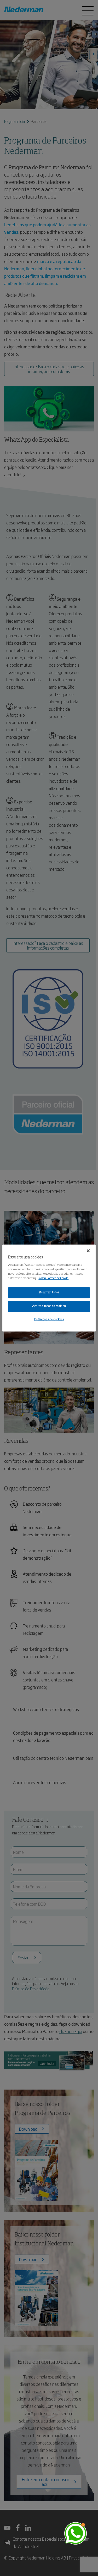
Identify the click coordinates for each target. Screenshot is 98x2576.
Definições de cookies (49, 1319)
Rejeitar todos (49, 1292)
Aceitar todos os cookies (49, 1306)
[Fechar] (88, 1251)
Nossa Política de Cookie (53, 1278)
